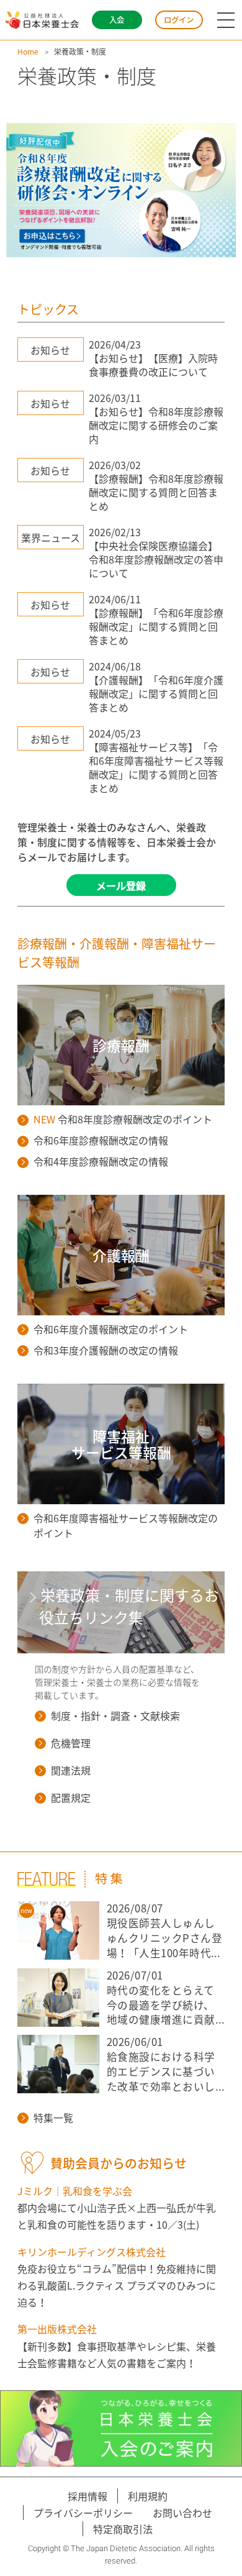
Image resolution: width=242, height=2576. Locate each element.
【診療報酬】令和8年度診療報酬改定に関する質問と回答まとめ (156, 492)
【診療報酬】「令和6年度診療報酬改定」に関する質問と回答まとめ (156, 626)
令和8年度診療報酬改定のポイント (123, 1119)
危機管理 (71, 1743)
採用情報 (87, 2496)
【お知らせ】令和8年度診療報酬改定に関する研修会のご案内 (156, 425)
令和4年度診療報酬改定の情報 (101, 1161)
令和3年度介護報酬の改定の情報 (106, 1350)
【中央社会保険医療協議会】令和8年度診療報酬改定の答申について (156, 559)
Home (28, 52)
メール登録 (121, 885)
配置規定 (71, 1797)
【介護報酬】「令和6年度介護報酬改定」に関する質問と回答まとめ (156, 693)
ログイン (179, 20)
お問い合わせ (182, 2513)
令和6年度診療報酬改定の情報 (101, 1140)
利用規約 (148, 2496)
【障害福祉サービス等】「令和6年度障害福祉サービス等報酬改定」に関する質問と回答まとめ (156, 767)
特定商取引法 (123, 2529)
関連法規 (71, 1770)
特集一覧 (53, 2117)
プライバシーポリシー (83, 2513)
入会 (117, 20)
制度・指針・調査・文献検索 (115, 1715)
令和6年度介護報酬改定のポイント (111, 1329)
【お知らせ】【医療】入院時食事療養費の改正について (153, 365)
